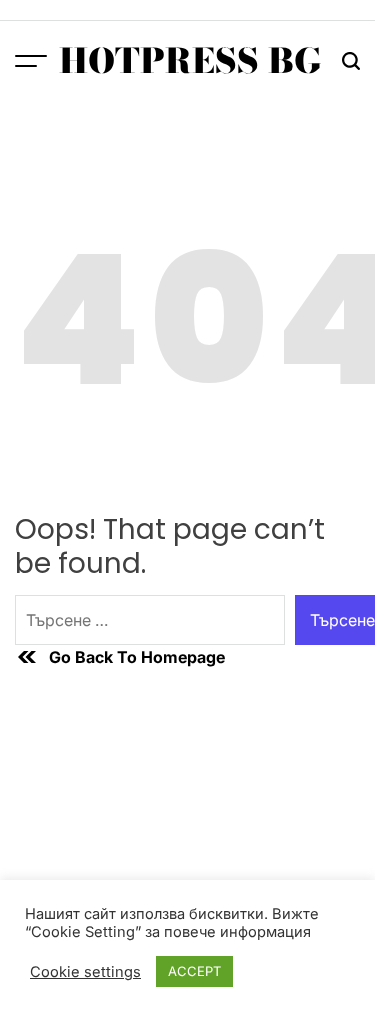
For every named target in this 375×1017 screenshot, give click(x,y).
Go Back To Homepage (137, 657)
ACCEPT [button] (194, 971)
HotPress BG (190, 61)
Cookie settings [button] (85, 972)
